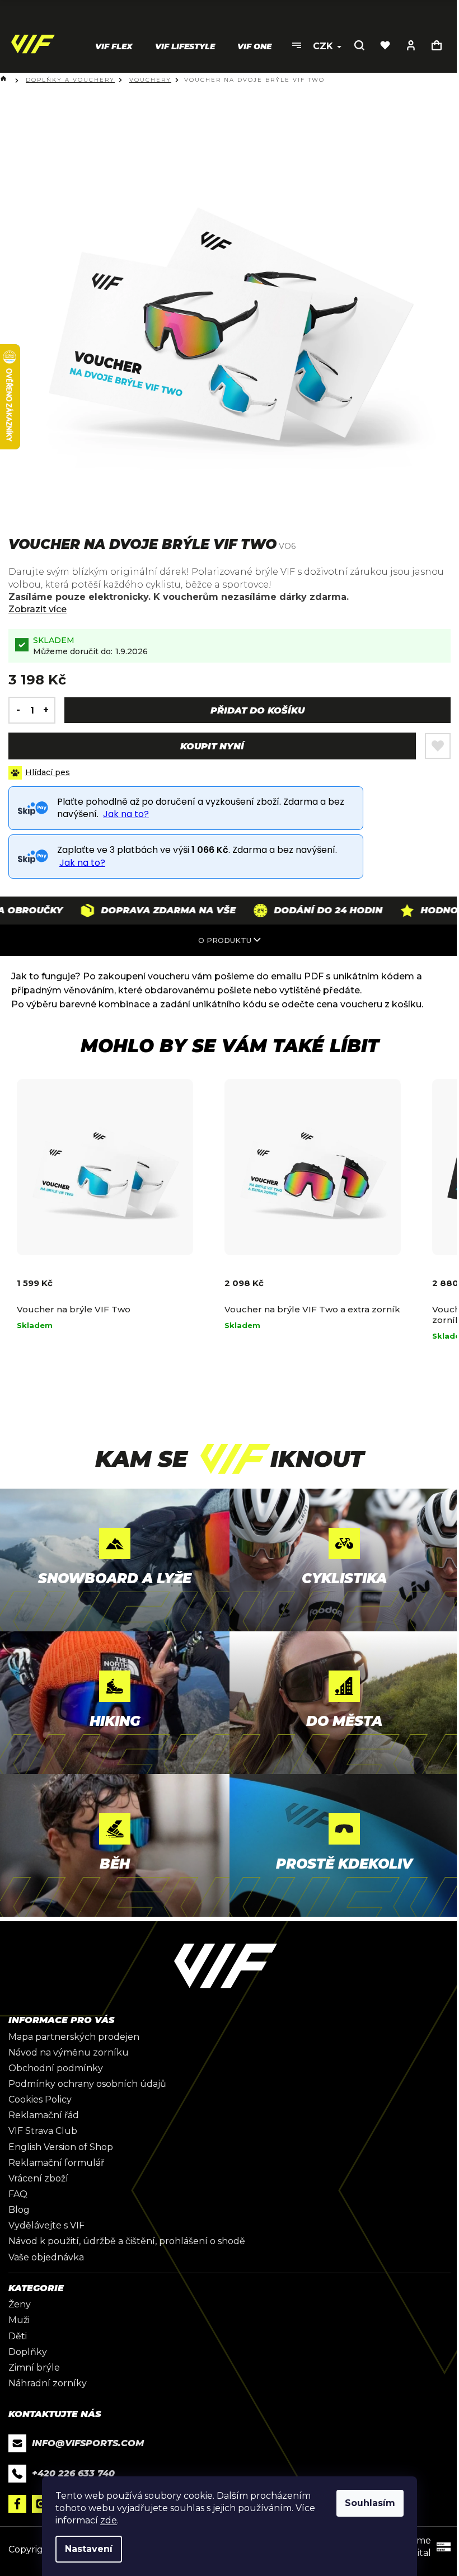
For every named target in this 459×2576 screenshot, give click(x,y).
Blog (19, 2210)
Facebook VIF (17, 2504)
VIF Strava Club (43, 2131)
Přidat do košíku (257, 710)
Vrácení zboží (38, 2178)
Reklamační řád (44, 2115)
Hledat (359, 45)
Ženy (20, 2304)
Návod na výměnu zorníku (69, 2052)
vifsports (41, 2504)
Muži (19, 2320)
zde (109, 2520)
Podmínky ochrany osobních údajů (87, 2084)
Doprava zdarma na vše (128, 910)
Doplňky (28, 2352)
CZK (324, 46)
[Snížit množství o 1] (15, 710)
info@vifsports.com (88, 2443)
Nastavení (89, 2549)
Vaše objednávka (46, 2257)
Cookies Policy (40, 2099)
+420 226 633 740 (73, 2473)
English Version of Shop (61, 2147)
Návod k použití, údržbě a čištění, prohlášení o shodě (127, 2241)
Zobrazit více (38, 609)
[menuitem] (114, 46)
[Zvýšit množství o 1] (49, 710)
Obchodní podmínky (56, 2068)
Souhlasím (370, 2503)
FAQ (18, 2194)
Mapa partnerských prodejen (74, 2037)
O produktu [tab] (225, 940)
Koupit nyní (212, 746)
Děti (18, 2336)
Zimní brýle (34, 2368)
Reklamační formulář (56, 2163)
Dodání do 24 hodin (288, 910)
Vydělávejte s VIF (46, 2225)
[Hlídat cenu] (39, 773)
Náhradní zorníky (48, 2383)
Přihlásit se (411, 45)
